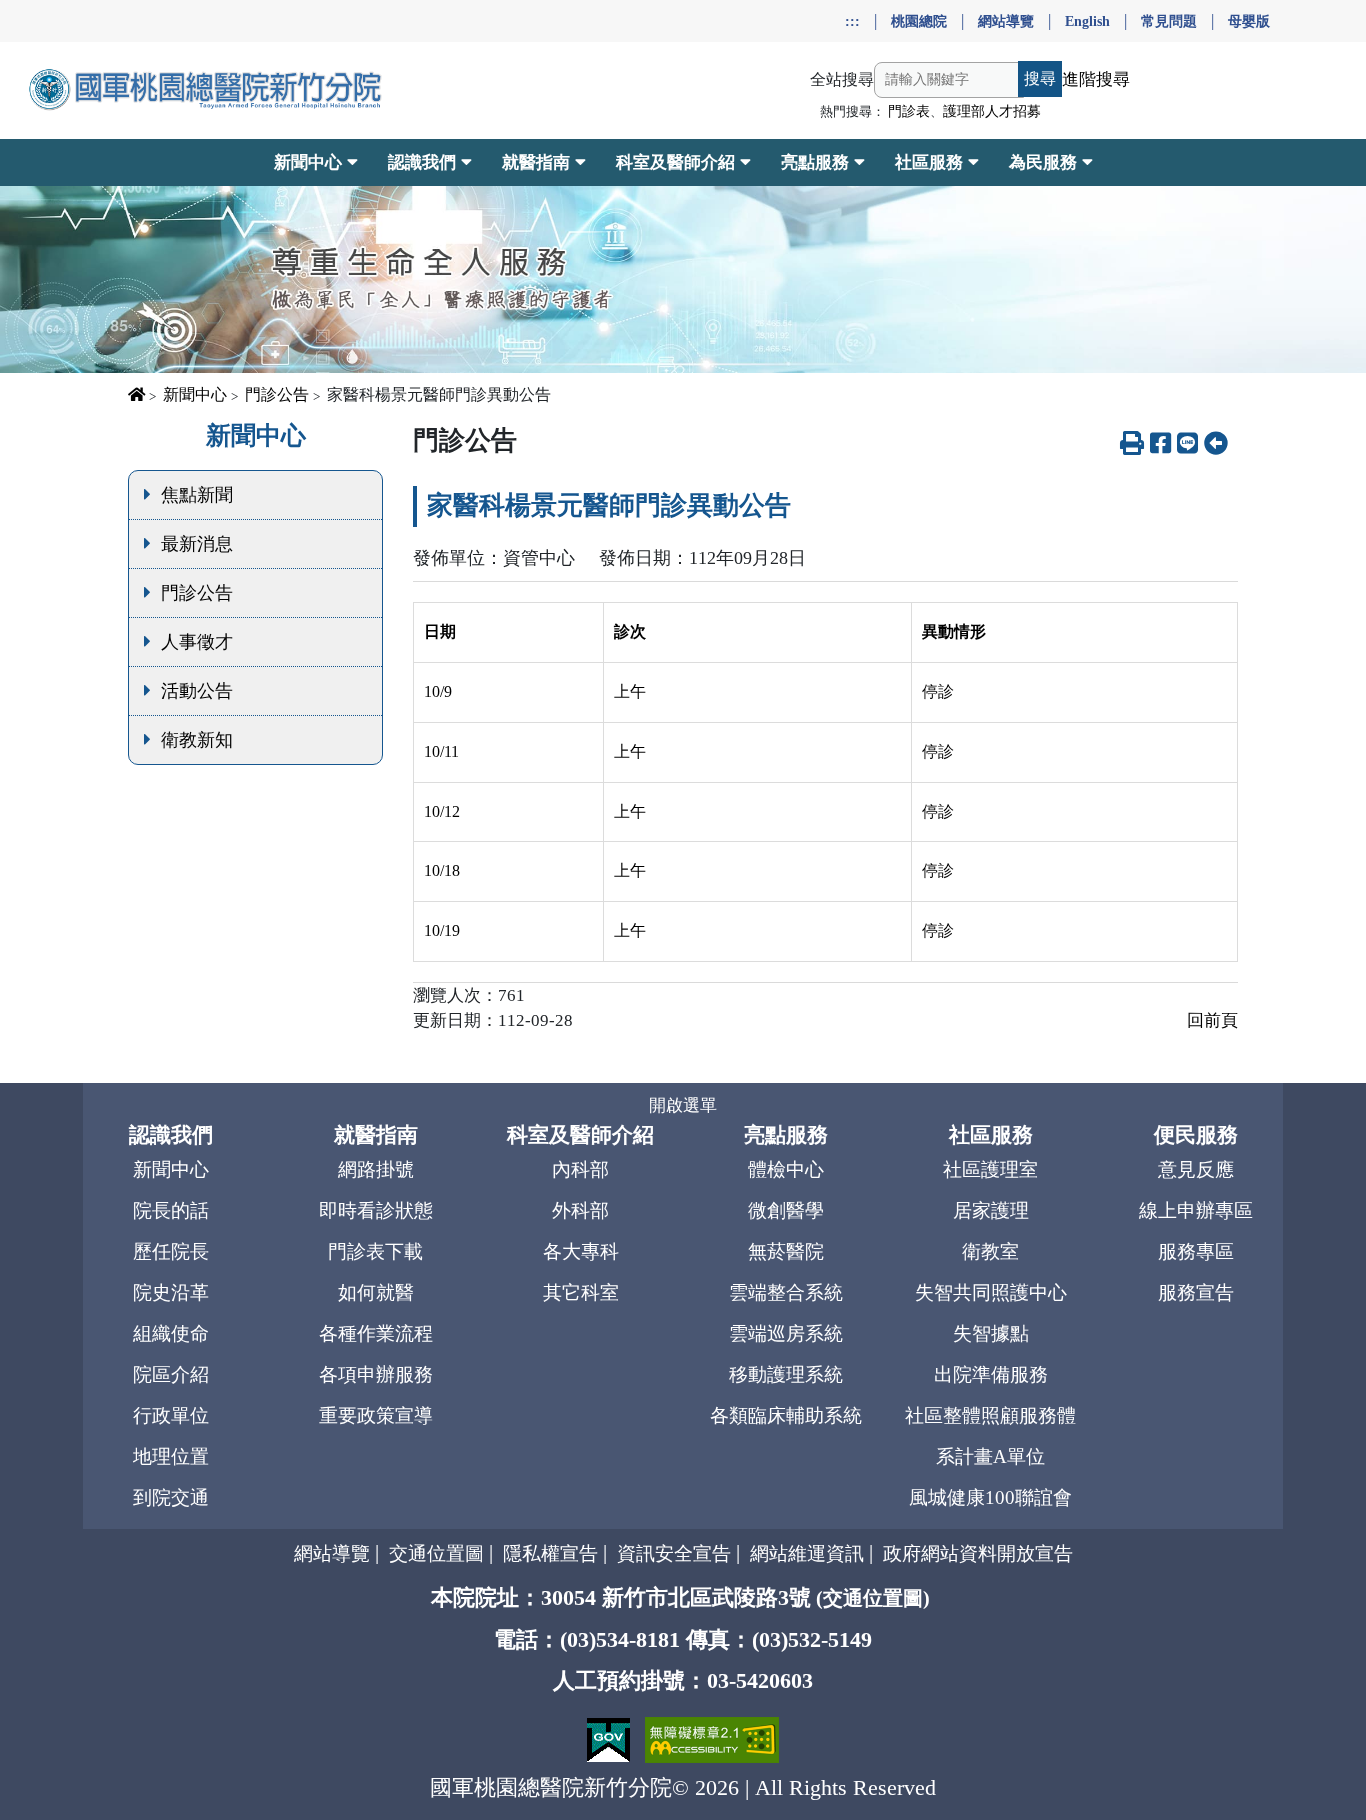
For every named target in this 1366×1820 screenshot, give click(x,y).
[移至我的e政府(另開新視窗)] (611, 1737)
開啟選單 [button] (683, 1105)
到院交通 (171, 1497)
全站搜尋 (842, 79)
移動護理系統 (786, 1374)
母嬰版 (1249, 21)
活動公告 (197, 691)
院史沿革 (171, 1292)
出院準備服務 (991, 1374)
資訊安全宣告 (674, 1553)
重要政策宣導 (376, 1415)
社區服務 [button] (929, 162)
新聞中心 (195, 394)
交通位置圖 (436, 1553)
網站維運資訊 (807, 1553)
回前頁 (1212, 1020)
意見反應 (1196, 1169)
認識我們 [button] (422, 162)
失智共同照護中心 (991, 1292)
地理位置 (171, 1456)
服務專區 (1196, 1251)
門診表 (909, 111)
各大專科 (581, 1251)
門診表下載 (375, 1251)
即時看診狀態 (376, 1210)
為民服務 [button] (1043, 162)
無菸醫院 (786, 1251)
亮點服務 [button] (815, 162)
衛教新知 (197, 740)
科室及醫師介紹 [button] (675, 162)
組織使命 (171, 1333)
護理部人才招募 (992, 111)
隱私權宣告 (550, 1553)
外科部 (580, 1210)
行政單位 (171, 1415)
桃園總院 (919, 21)
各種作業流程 (376, 1333)
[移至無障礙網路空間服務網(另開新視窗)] (712, 1737)
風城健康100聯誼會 (990, 1497)
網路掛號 (376, 1169)
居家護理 (991, 1210)
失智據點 (991, 1333)
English (1087, 21)
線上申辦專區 (1196, 1210)
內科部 (580, 1169)
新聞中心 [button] (308, 162)
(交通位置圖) (873, 1598)
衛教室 (990, 1251)
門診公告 (277, 394)
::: (852, 21)
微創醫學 (786, 1210)
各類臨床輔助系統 (786, 1415)
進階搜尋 (1096, 79)
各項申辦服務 (376, 1374)
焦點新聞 (197, 495)
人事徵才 (197, 642)
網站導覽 (1006, 21)
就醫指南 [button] (536, 162)
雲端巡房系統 (786, 1333)
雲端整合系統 (786, 1292)
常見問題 (1169, 21)
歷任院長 (171, 1251)
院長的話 (171, 1210)
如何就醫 (376, 1292)
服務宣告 (1196, 1292)
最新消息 (197, 544)
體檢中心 (786, 1169)
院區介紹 (171, 1374)
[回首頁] (207, 90)
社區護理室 (990, 1169)
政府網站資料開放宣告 (978, 1553)
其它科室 (581, 1292)
